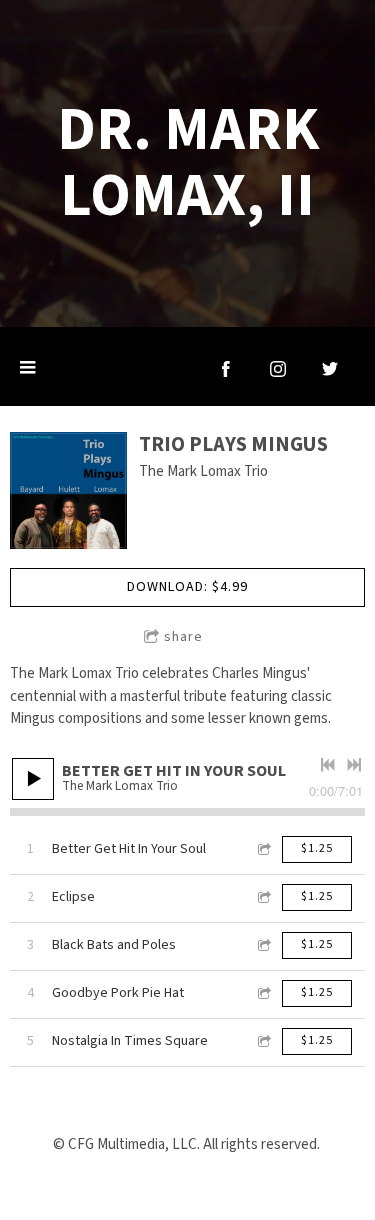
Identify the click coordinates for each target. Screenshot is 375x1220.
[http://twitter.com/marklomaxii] (330, 369)
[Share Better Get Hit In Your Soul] (263, 849)
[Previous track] (328, 765)
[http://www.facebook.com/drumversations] (226, 369)
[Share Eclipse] (263, 897)
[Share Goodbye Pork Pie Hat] (263, 993)
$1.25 (317, 848)
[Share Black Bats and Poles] (263, 945)
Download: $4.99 (187, 587)
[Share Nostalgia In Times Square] (263, 1041)
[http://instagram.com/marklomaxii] (278, 369)
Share (183, 637)
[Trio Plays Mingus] (68, 490)
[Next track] (354, 765)
